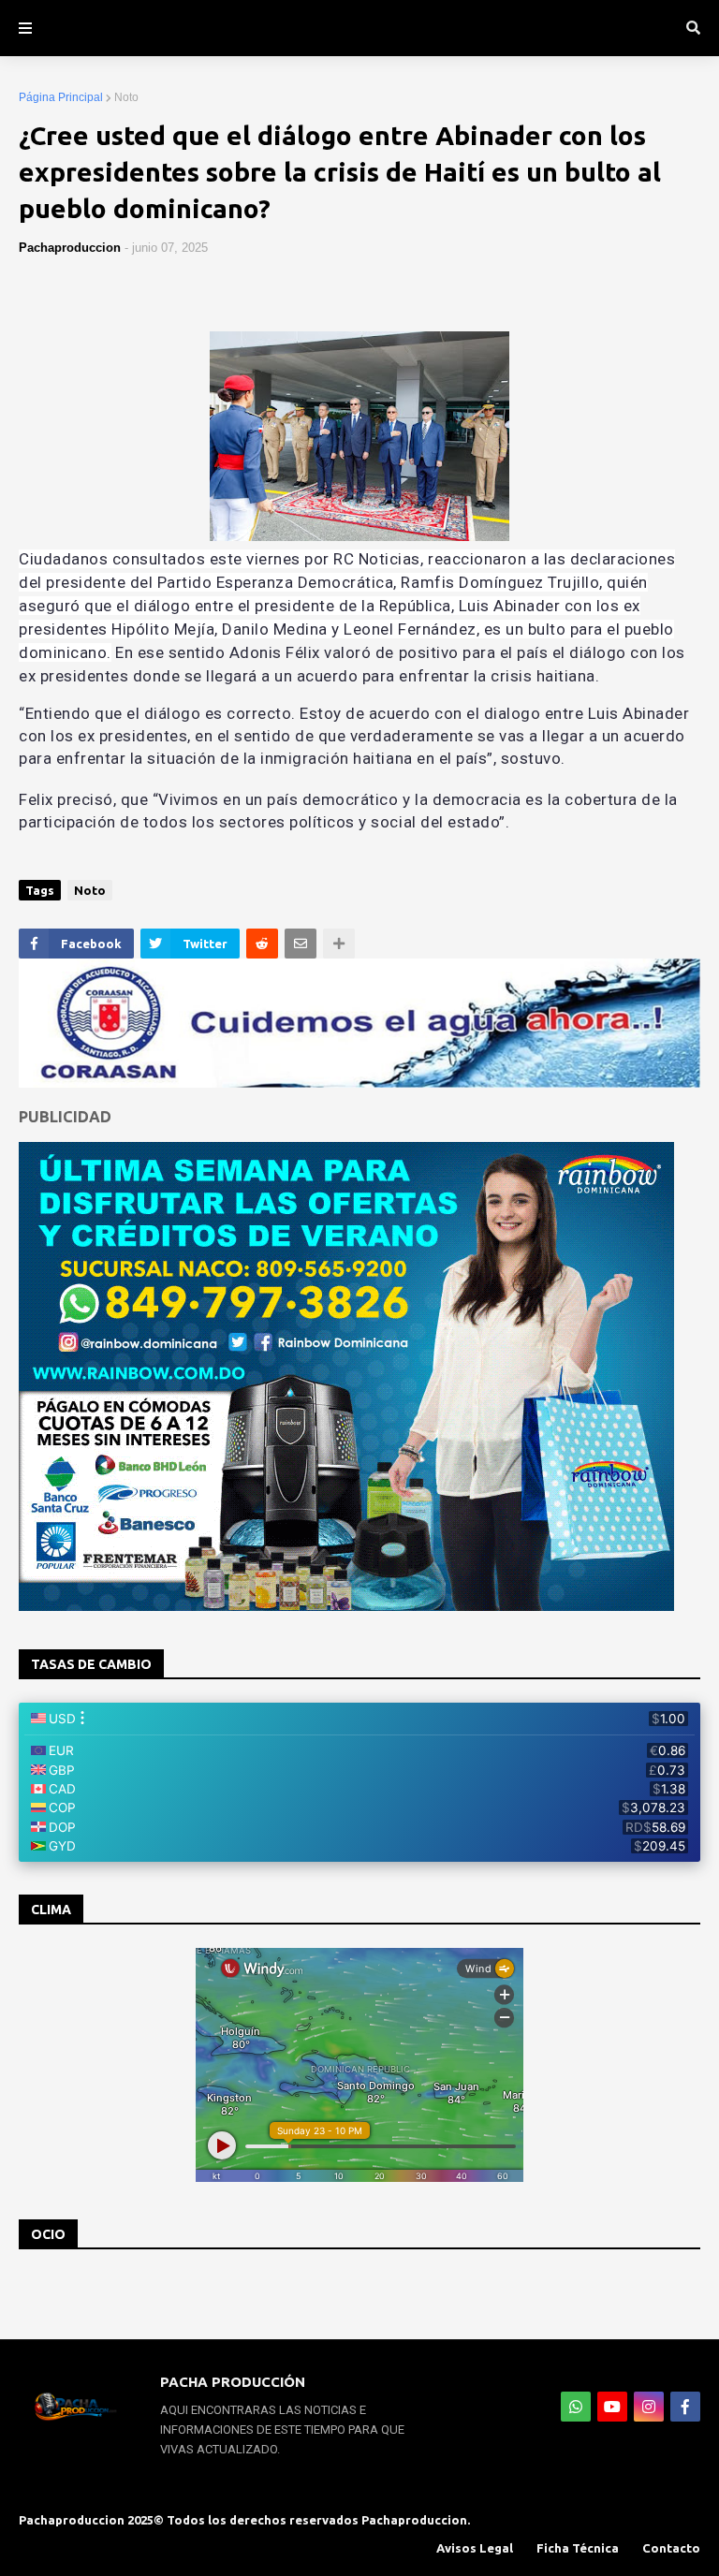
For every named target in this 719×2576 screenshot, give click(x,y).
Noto (126, 97)
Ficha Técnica (578, 2548)
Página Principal (61, 97)
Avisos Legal (475, 2548)
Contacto (671, 2548)
